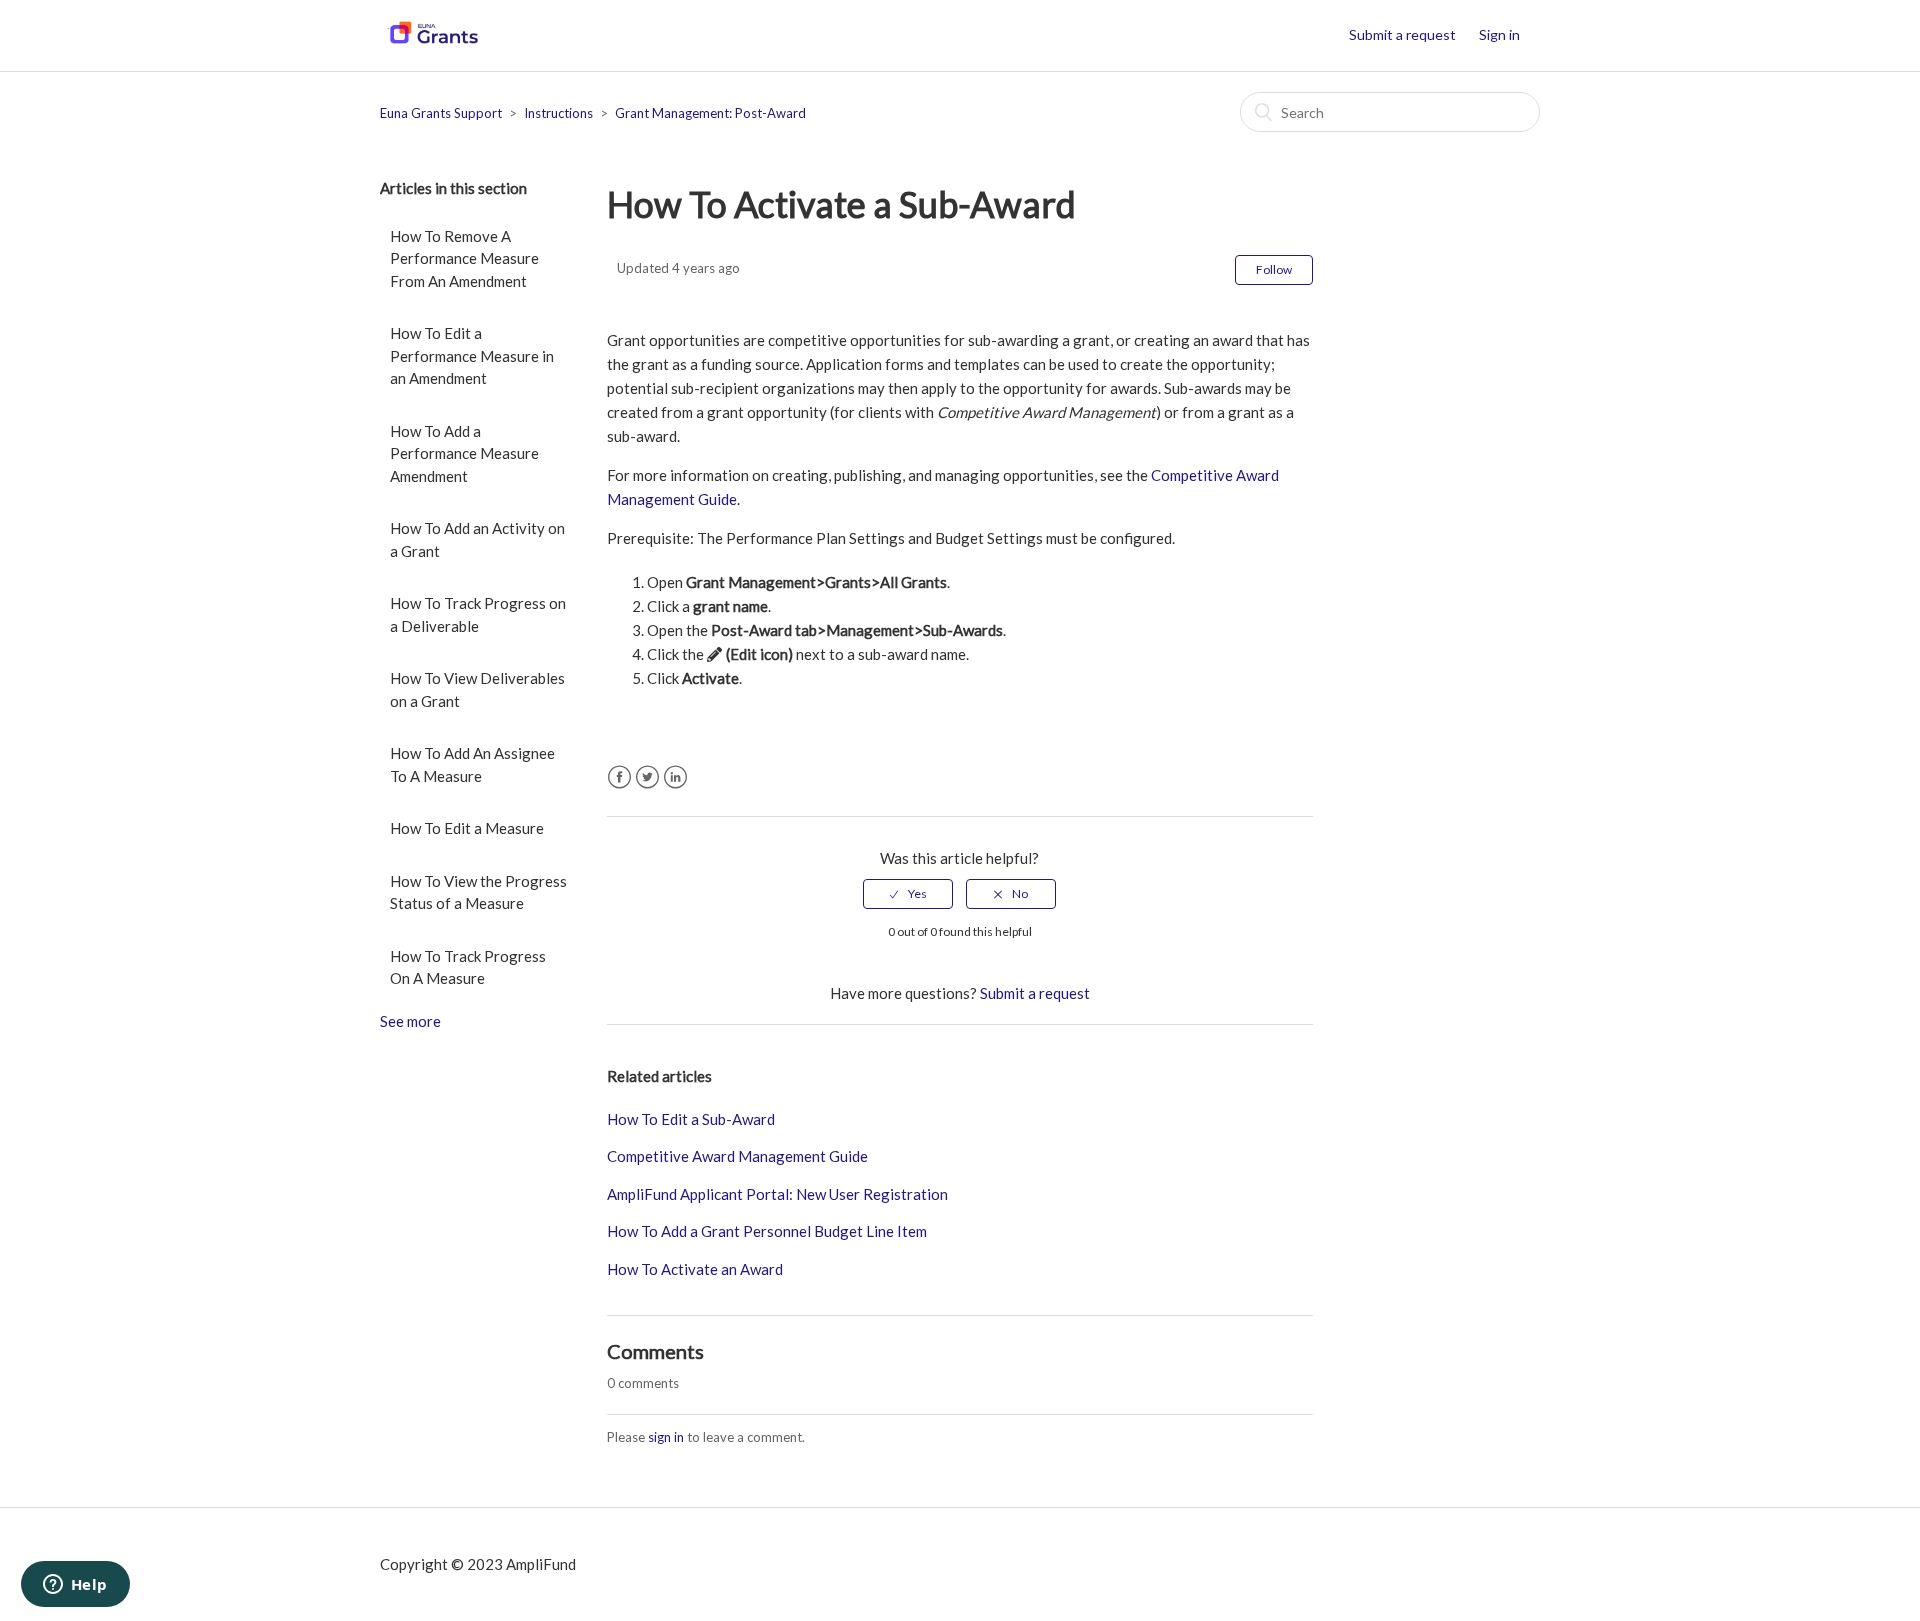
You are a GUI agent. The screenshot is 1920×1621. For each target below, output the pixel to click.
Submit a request (1402, 34)
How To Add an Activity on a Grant (477, 539)
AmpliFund (541, 1564)
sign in (666, 1437)
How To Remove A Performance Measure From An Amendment (464, 258)
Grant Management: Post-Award (710, 113)
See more (410, 1021)
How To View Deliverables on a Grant (477, 689)
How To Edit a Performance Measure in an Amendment (472, 355)
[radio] (908, 894)
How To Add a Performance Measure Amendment (464, 453)
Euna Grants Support (441, 113)
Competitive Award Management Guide (737, 1156)
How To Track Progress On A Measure (468, 967)
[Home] (432, 45)
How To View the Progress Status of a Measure (478, 892)
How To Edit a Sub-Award (691, 1119)
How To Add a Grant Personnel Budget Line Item (767, 1231)
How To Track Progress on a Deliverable (478, 614)
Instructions (558, 113)
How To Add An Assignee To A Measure (472, 764)
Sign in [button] (1499, 34)
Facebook (619, 777)
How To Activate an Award (695, 1269)
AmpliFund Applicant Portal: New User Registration (777, 1194)
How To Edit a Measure (467, 828)
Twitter (647, 777)
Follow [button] (1274, 269)
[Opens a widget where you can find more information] (75, 1586)
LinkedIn (675, 777)
